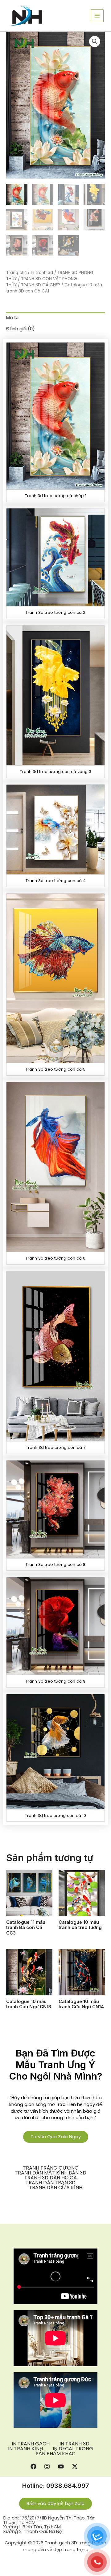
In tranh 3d (42, 273)
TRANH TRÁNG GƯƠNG (51, 2168)
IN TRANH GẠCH (31, 2444)
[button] (95, 41)
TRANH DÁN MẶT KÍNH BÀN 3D (51, 2173)
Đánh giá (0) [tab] (21, 329)
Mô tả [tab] (12, 318)
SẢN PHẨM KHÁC (56, 2454)
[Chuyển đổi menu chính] (97, 16)
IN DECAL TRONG (73, 2449)
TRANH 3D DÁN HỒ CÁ (51, 2178)
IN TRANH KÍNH (25, 2449)
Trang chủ (16, 273)
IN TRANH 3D (74, 2444)
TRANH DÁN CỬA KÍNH (56, 2188)
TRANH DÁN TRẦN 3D (51, 2183)
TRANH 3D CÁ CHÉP (41, 285)
